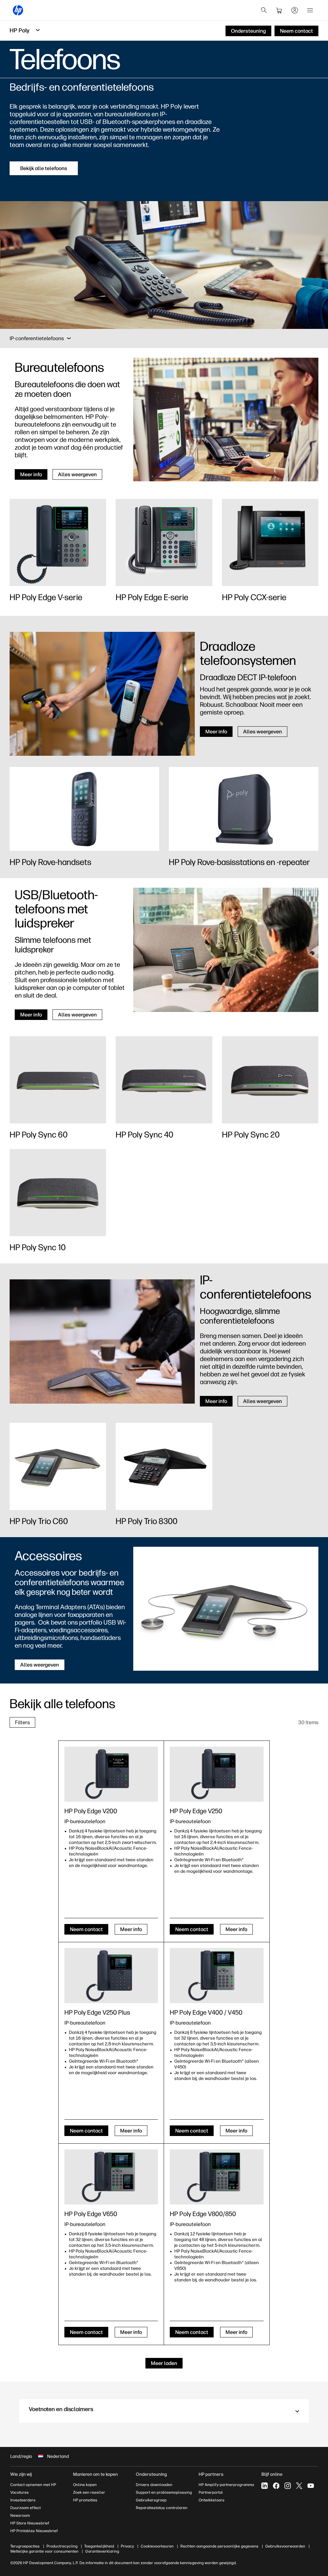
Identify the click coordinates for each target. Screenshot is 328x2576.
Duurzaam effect (25, 2508)
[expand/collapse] (69, 338)
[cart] (279, 10)
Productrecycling (62, 2546)
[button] (164, 2411)
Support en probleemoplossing (164, 2492)
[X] (299, 2486)
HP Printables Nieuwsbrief (34, 2531)
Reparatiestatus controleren (162, 2508)
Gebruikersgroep (151, 2500)
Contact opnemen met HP (33, 2485)
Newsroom (20, 2515)
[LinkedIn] (265, 2486)
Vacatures (20, 2492)
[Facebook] (276, 2486)
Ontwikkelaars (212, 2500)
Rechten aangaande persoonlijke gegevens (219, 2546)
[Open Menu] (310, 10)
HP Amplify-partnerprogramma (226, 2485)
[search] (264, 10)
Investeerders (23, 2500)
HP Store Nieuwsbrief (30, 2523)
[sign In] (295, 10)
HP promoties (85, 2500)
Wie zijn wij (21, 2474)
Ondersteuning (151, 2474)
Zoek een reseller (89, 2492)
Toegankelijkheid (99, 2546)
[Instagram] (288, 2486)
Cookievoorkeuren (157, 2546)
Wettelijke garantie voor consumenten (44, 2551)
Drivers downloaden (154, 2485)
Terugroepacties (25, 2546)
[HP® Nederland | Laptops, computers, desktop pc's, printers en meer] (18, 10)
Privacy (127, 2546)
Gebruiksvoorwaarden (285, 2546)
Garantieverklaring (102, 2551)
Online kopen (85, 2485)
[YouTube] (311, 2486)
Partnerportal (211, 2492)
